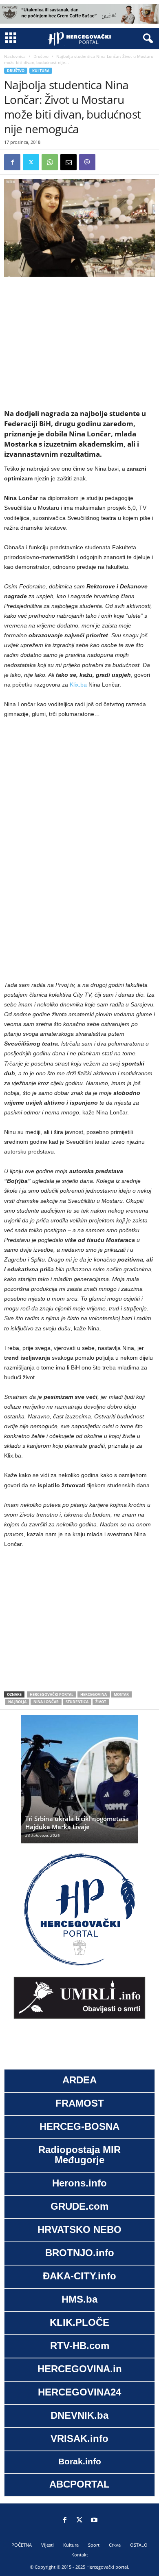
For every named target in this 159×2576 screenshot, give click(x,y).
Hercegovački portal (52, 1694)
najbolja (17, 1702)
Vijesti (47, 2545)
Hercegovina (94, 1694)
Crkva (115, 2545)
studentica (77, 1702)
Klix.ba (78, 685)
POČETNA (22, 2545)
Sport (94, 2545)
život (101, 1702)
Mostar (121, 1694)
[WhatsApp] (50, 162)
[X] (31, 162)
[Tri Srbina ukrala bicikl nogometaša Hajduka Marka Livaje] (80, 1783)
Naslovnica (15, 56)
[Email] (68, 162)
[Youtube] (94, 2521)
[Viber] (87, 162)
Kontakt (80, 2555)
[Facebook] (12, 162)
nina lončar (46, 1702)
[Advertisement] (79, 343)
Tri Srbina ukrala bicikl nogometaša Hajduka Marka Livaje (77, 1823)
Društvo (41, 56)
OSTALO (139, 2545)
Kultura (41, 71)
